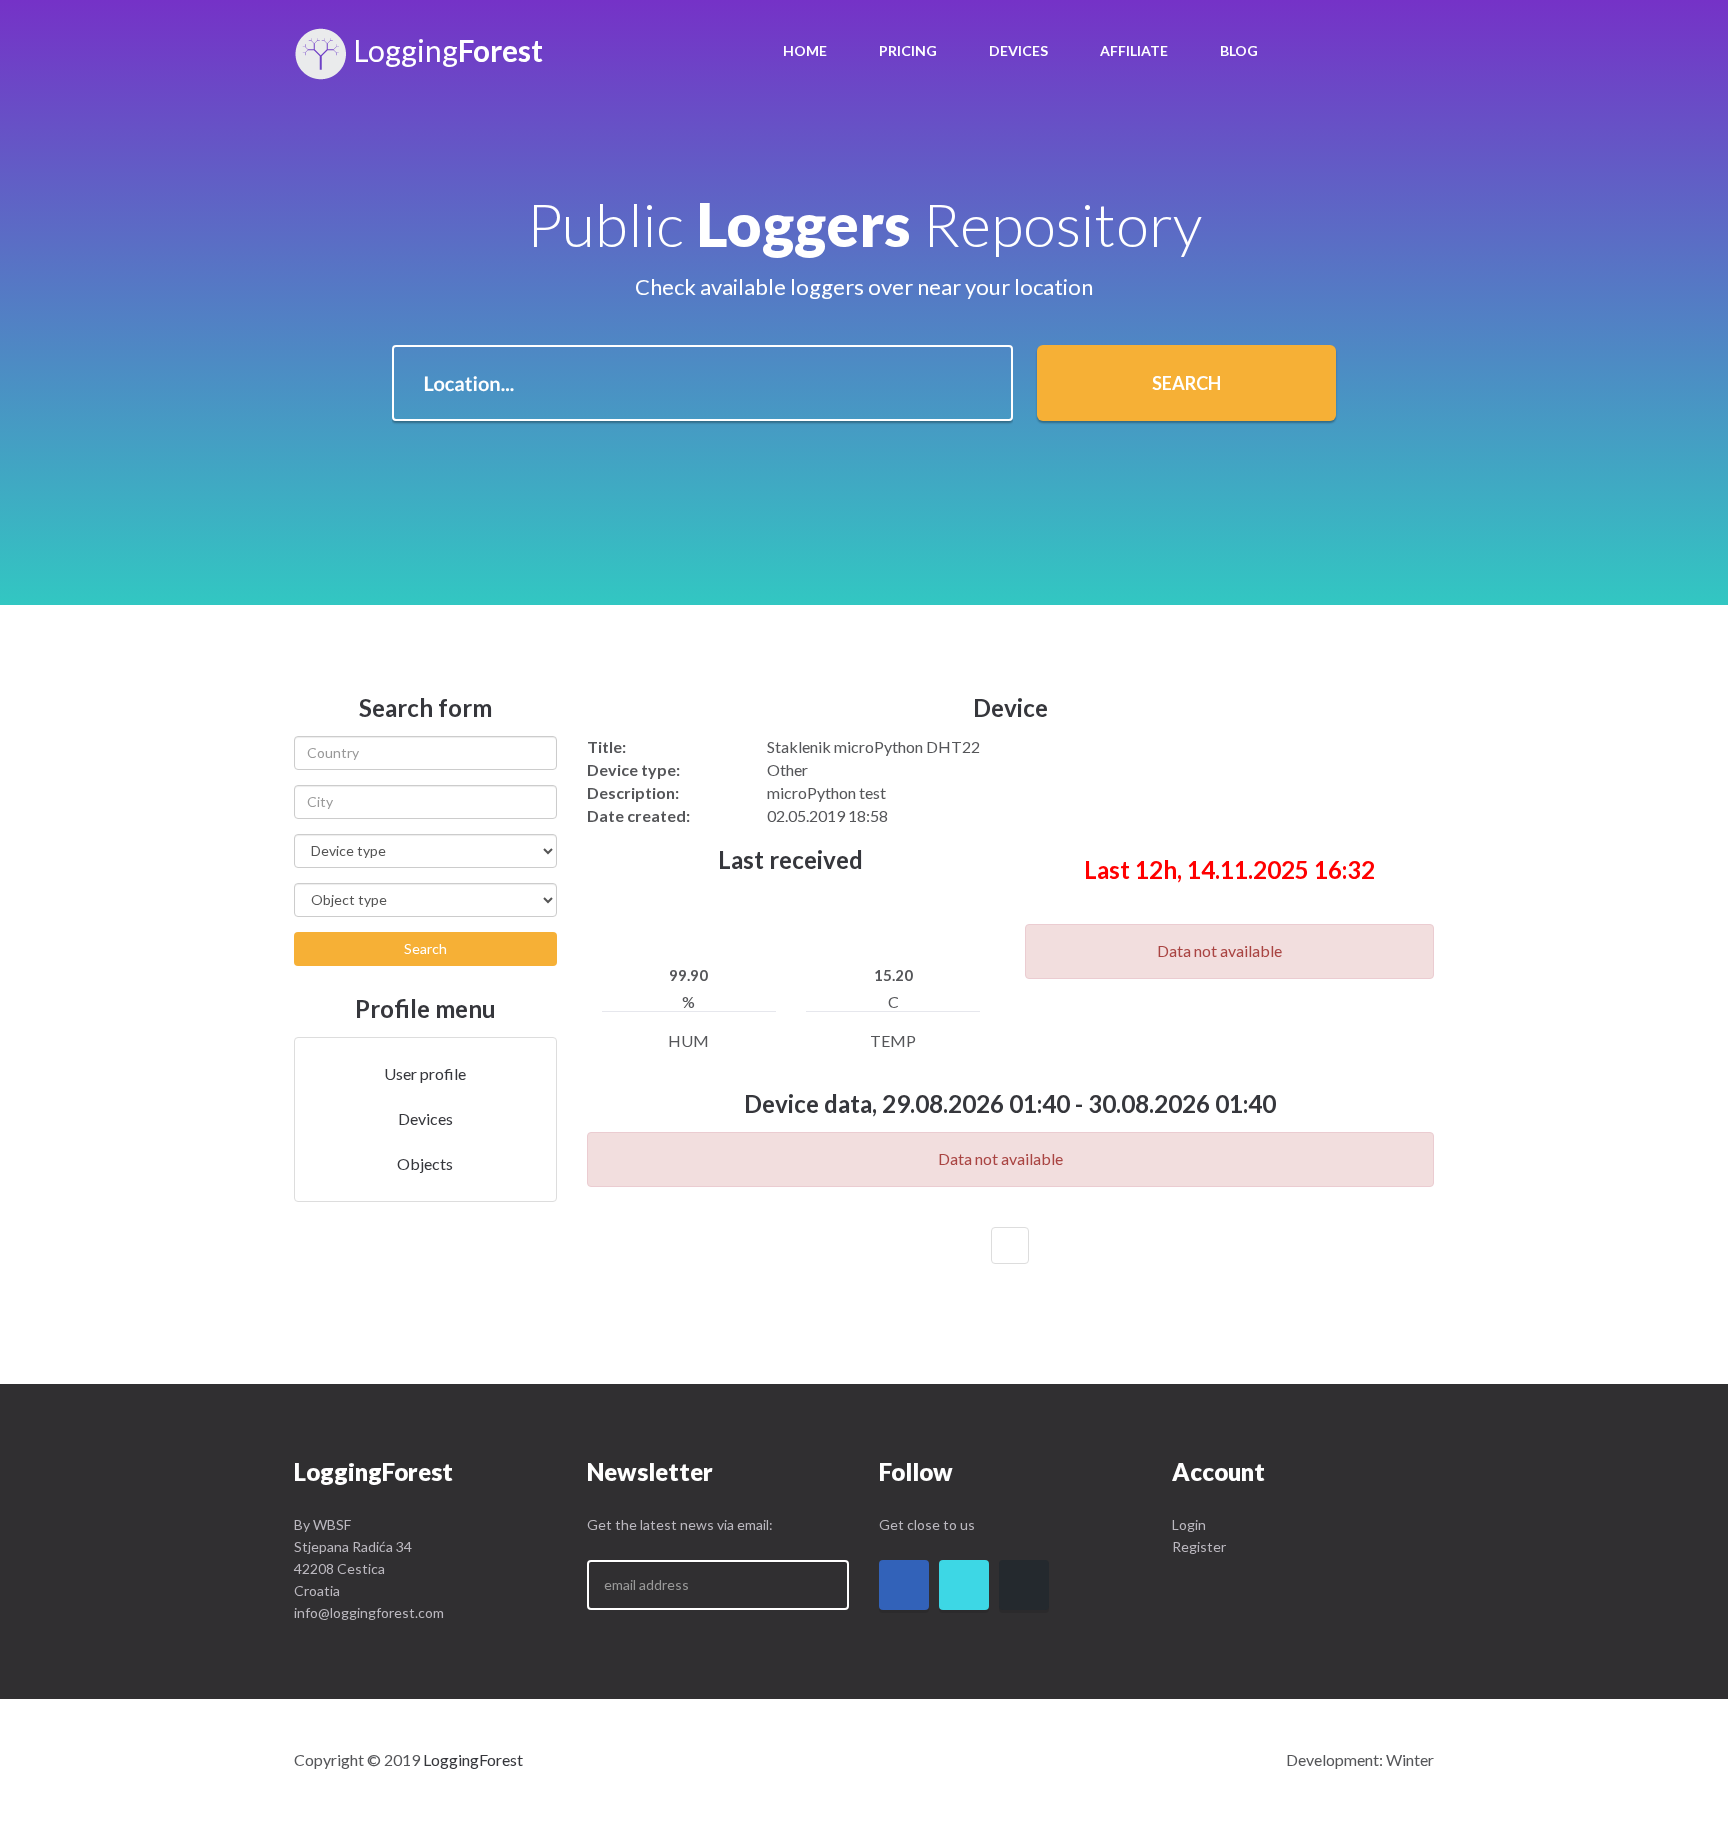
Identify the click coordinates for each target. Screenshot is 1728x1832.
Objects (425, 1163)
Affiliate (1134, 50)
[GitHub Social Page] (1024, 1585)
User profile (425, 1073)
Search (1186, 383)
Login (1189, 1524)
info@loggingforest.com (369, 1612)
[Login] (1317, 50)
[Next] (1010, 1245)
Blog (1239, 50)
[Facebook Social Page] (904, 1585)
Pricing (908, 50)
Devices (1018, 50)
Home (805, 50)
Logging (445, 50)
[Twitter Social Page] (964, 1585)
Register (1199, 1546)
